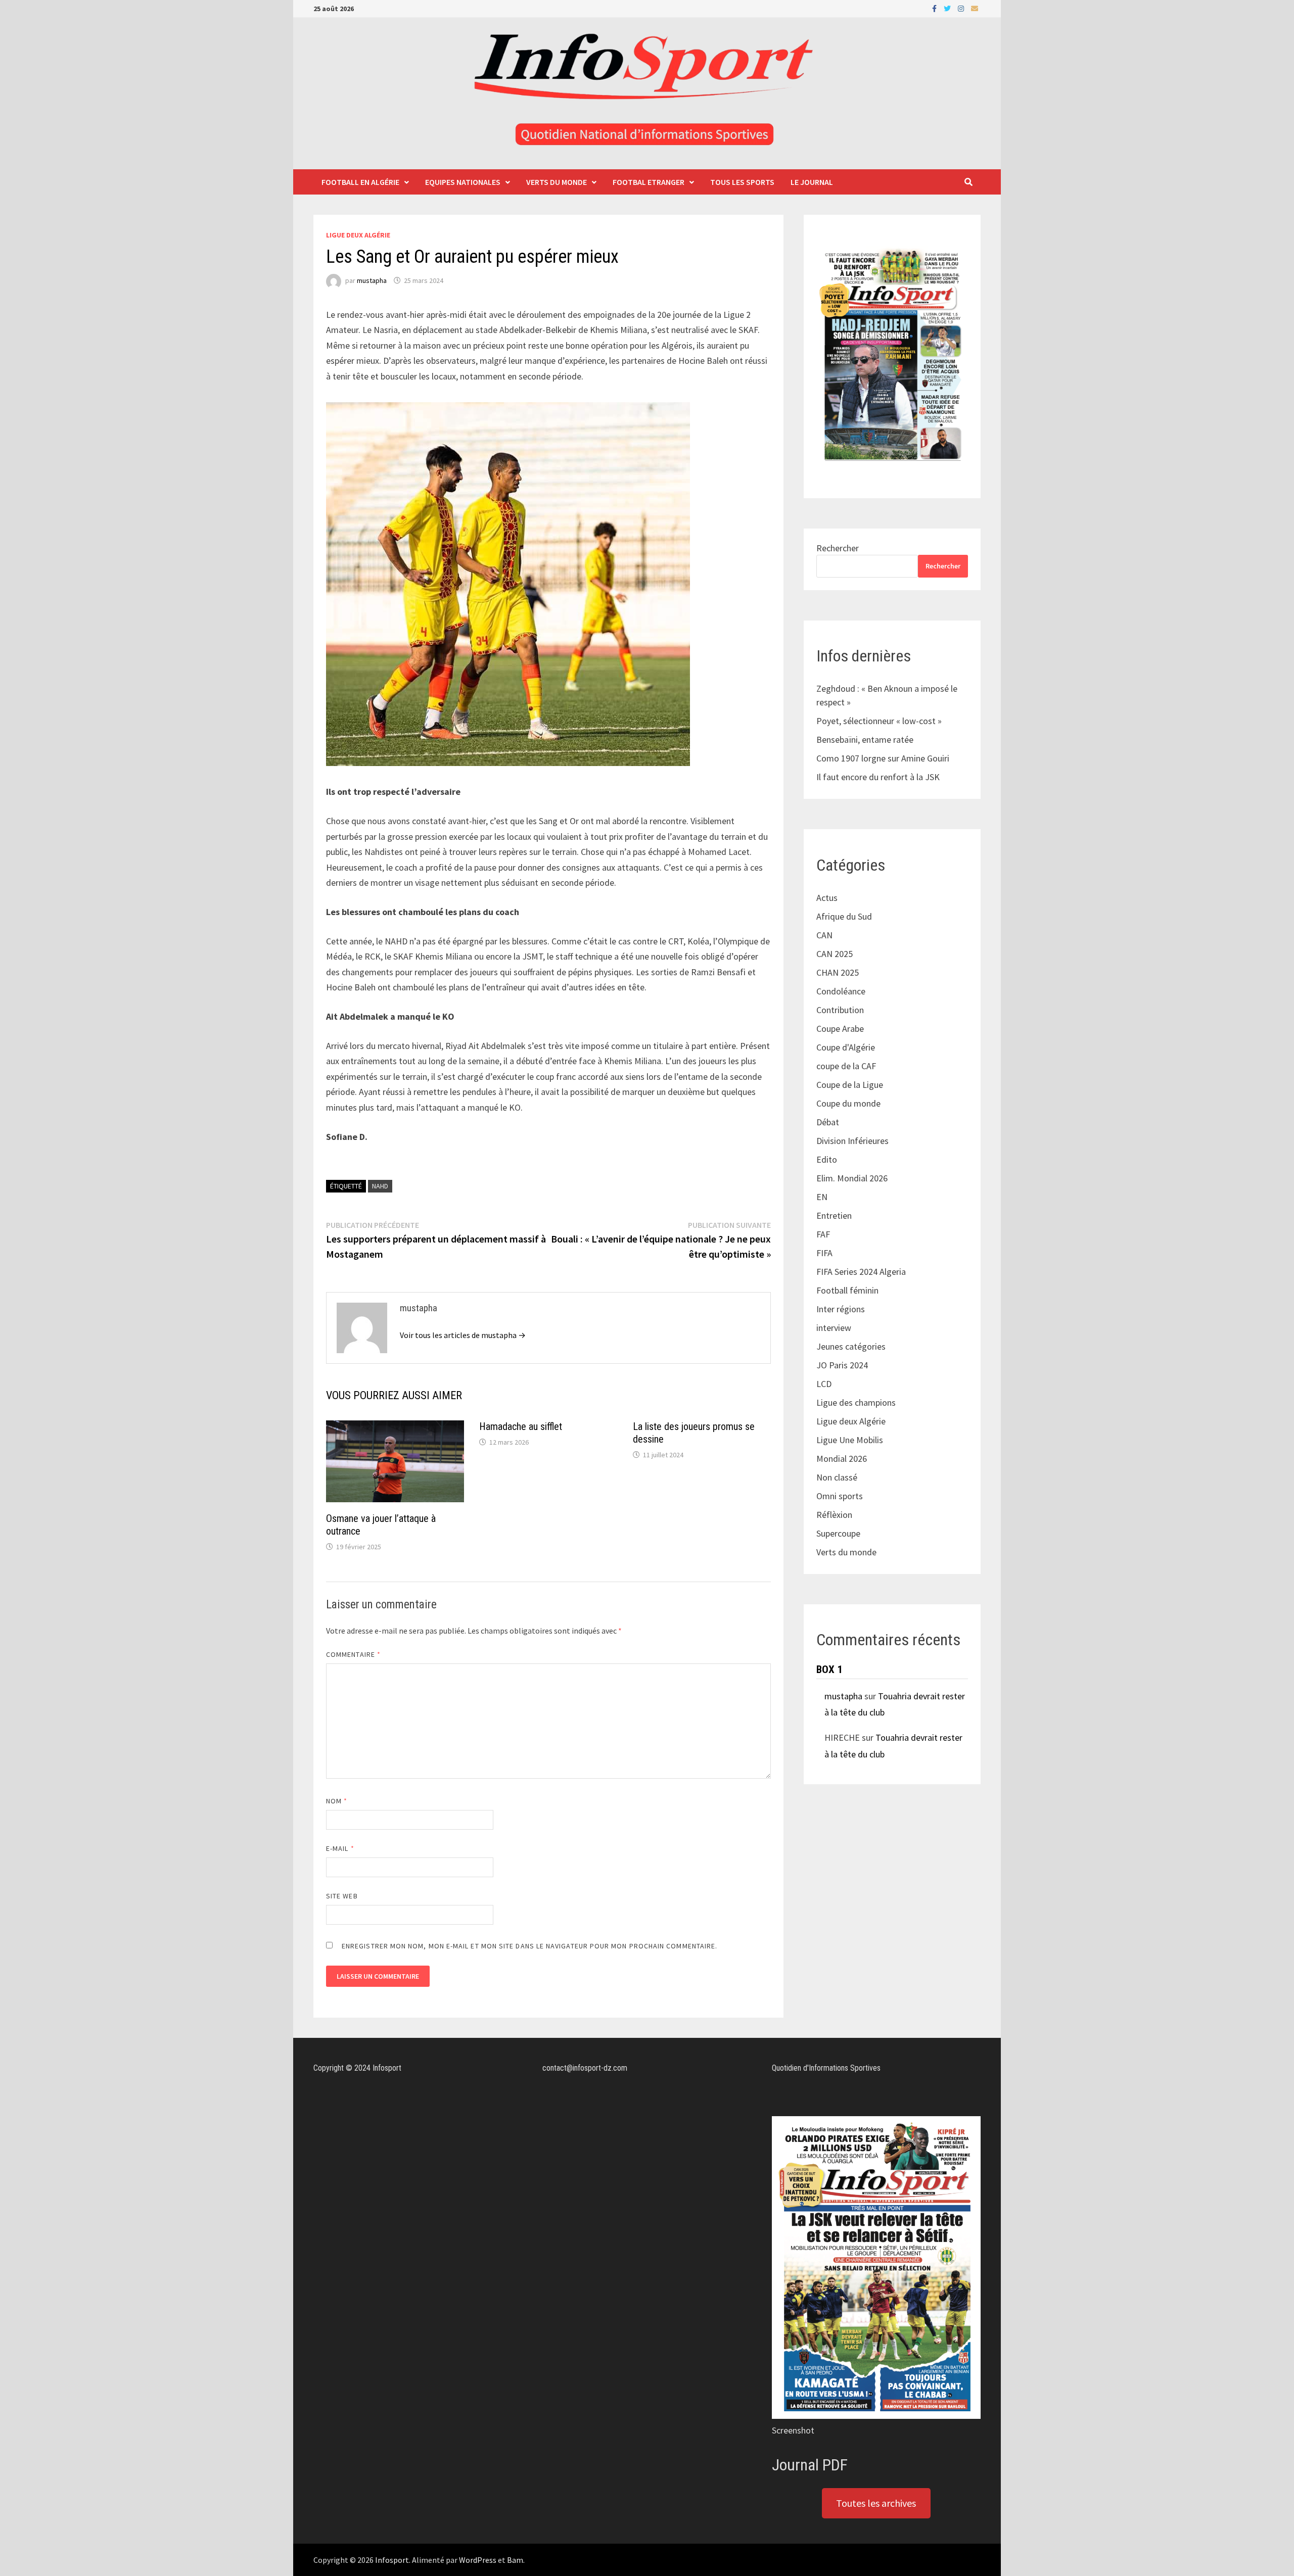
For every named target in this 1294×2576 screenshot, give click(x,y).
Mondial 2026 (842, 1459)
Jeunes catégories (851, 1346)
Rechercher (838, 548)
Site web (342, 1896)
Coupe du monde (848, 1103)
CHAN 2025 (838, 972)
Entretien (834, 1215)
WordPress (478, 2560)
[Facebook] (935, 8)
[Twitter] (948, 8)
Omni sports (840, 1496)
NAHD (380, 1186)
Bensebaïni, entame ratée (865, 740)
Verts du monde (557, 182)
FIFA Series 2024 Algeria (862, 1272)
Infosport (392, 2560)
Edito (827, 1159)
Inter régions (841, 1309)
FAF (823, 1234)
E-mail (340, 1848)
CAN (824, 935)
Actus (827, 898)
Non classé (837, 1477)
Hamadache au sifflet (521, 1426)
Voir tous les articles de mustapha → (463, 1335)
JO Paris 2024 (842, 1365)
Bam (515, 2560)
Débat (828, 1122)
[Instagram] (962, 8)
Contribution (840, 1010)
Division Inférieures (852, 1141)
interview (834, 1328)
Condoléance (841, 991)
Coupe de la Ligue (850, 1085)
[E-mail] (975, 8)
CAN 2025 (835, 954)
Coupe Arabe (840, 1029)
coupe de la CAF (846, 1066)
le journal (812, 182)
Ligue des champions (856, 1402)
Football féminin (847, 1290)
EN (822, 1197)
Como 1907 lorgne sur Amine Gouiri (883, 758)
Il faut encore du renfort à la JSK (878, 777)
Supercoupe (838, 1533)
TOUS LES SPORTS (742, 182)
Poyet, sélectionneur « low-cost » (879, 721)
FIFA (824, 1253)
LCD (824, 1384)
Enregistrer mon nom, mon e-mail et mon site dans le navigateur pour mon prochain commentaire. (529, 1946)
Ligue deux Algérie (358, 235)
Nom (337, 1801)
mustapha (372, 280)
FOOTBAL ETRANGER (649, 182)
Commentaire (353, 1654)
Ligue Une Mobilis (850, 1440)
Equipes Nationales (463, 182)
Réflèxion (834, 1515)
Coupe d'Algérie (846, 1047)
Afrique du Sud (844, 916)
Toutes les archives (876, 2503)
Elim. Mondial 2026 (852, 1178)
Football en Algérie (360, 182)
